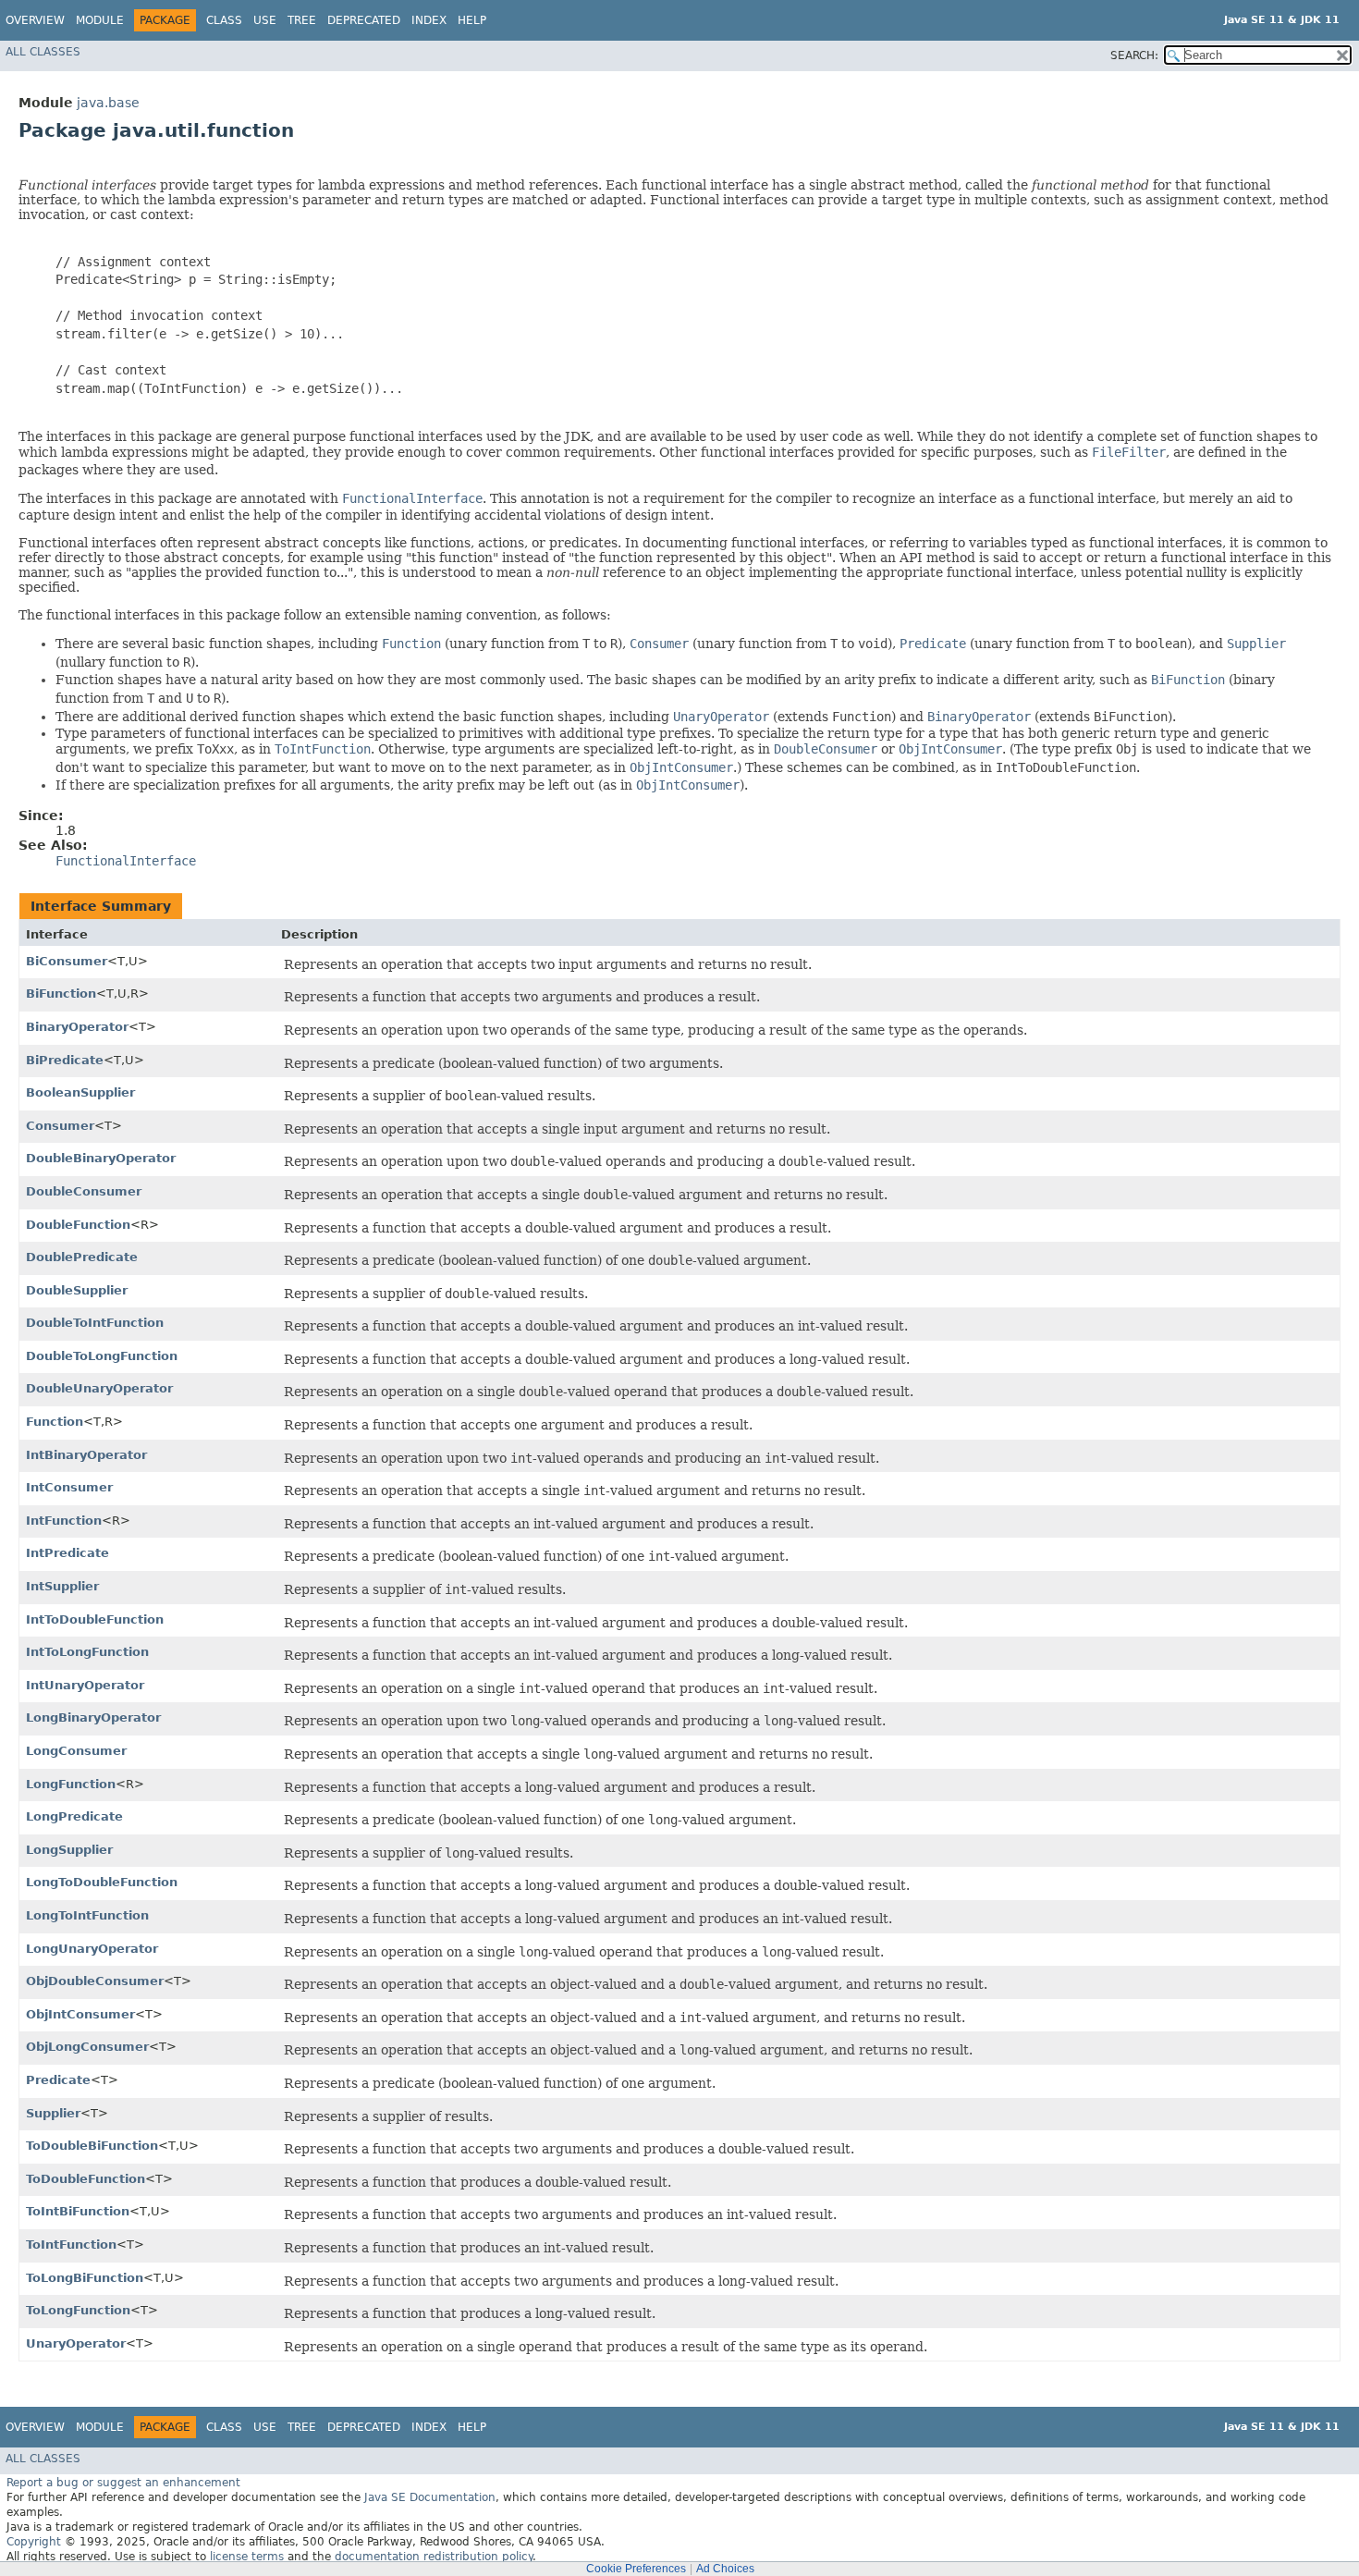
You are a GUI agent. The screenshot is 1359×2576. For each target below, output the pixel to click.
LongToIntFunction (87, 1915)
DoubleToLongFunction (102, 1356)
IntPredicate (67, 1553)
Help (472, 20)
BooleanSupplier (80, 1092)
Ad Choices (725, 2569)
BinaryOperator (77, 1027)
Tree (302, 20)
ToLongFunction (78, 2310)
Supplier (53, 2113)
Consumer (60, 1126)
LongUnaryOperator (92, 1949)
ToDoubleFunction (86, 2179)
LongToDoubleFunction (102, 1882)
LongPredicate (74, 1816)
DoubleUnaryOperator (99, 1388)
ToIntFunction (71, 2245)
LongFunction (71, 1784)
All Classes (43, 52)
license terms (247, 2557)
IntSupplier (62, 1586)
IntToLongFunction (87, 1652)
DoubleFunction (78, 1225)
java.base (108, 103)
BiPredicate (65, 1060)
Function (55, 1422)
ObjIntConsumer (80, 2014)
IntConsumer (69, 1487)
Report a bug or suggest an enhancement (123, 2483)
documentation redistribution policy (434, 2557)
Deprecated (364, 20)
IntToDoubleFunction (95, 1619)
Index (429, 20)
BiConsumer (67, 961)
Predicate (58, 2080)
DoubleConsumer (84, 1191)
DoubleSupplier (77, 1290)
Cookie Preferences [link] (636, 2569)
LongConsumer (76, 1751)
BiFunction (61, 994)
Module (100, 20)
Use (265, 20)
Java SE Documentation (430, 2497)
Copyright (34, 2542)
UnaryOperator (76, 2343)
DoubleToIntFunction (95, 1323)
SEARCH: (1134, 55)
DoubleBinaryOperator (101, 1158)
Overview (35, 20)
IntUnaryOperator (85, 1685)
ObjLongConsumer (87, 2047)
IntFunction (64, 1521)
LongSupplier (69, 1850)
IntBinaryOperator (86, 1455)
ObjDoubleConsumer (95, 1981)
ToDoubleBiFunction (92, 2146)
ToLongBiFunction (85, 2278)
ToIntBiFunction (78, 2211)
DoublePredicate (82, 1257)
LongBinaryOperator (93, 1717)
